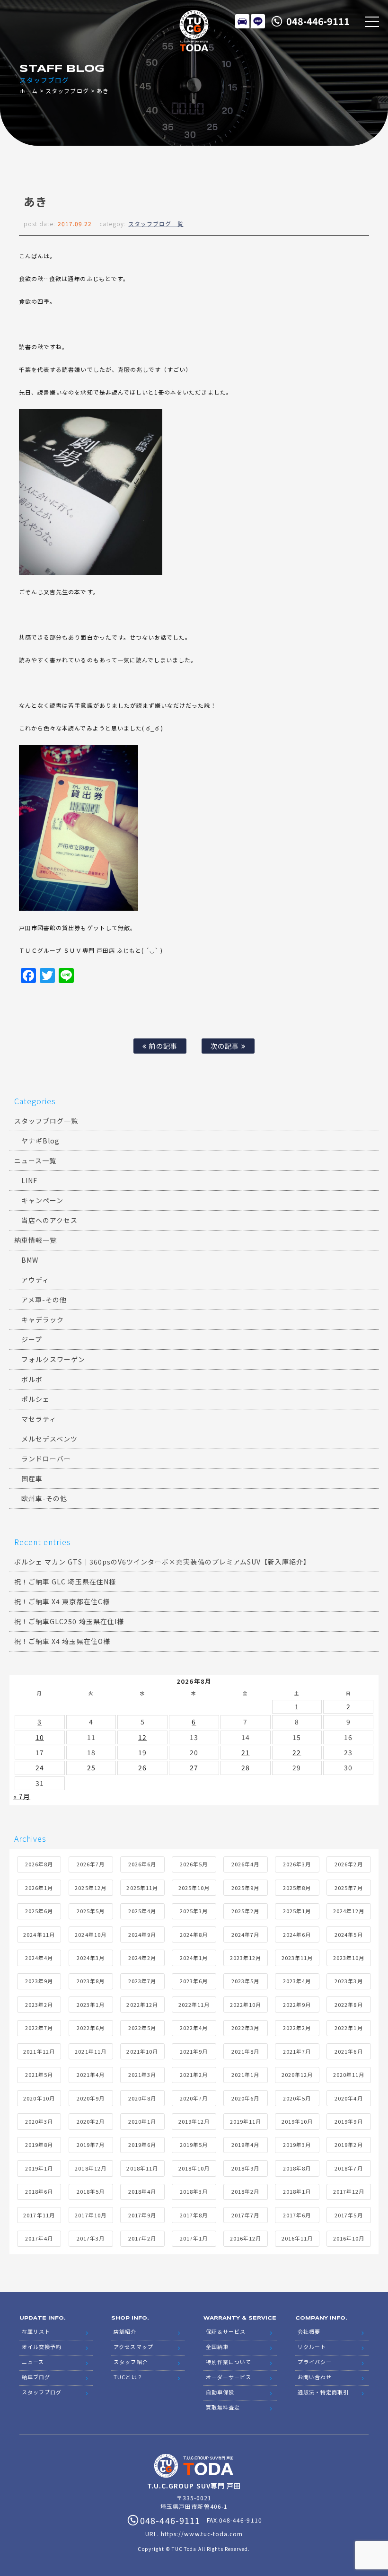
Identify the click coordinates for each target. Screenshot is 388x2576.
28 (246, 1767)
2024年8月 (194, 1934)
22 (297, 1752)
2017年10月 (90, 2215)
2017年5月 (348, 2215)
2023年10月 (349, 1958)
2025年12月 (90, 1888)
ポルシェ (35, 1399)
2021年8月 (245, 2051)
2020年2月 (91, 2121)
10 (40, 1737)
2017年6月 (297, 2215)
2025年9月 (245, 1888)
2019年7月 (91, 2145)
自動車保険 (220, 2392)
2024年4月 (39, 1958)
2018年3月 (194, 2191)
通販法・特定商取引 (323, 2392)
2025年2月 (245, 1911)
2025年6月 (39, 1911)
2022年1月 (348, 2028)
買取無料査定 (223, 2407)
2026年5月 (194, 1864)
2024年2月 (142, 1958)
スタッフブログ (67, 91)
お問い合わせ (315, 2377)
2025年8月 (297, 1888)
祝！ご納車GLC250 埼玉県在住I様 (69, 1621)
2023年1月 (91, 2005)
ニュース (33, 2362)
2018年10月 (194, 2168)
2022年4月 (194, 2028)
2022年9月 (297, 2005)
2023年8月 (91, 1981)
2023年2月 (39, 2005)
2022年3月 (245, 2028)
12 (142, 1737)
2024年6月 (297, 1934)
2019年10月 (297, 2121)
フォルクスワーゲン (53, 1359)
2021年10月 (142, 2051)
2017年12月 (349, 2191)
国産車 (32, 1478)
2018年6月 (39, 2191)
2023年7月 (142, 1981)
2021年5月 (39, 2075)
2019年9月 (348, 2121)
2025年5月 (91, 1911)
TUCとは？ (128, 2377)
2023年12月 (246, 1958)
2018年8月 (297, 2168)
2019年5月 (194, 2145)
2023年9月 (39, 1981)
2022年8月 (348, 2005)
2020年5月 (297, 2098)
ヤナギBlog (40, 1141)
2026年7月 (91, 1864)
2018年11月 (142, 2168)
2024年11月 (39, 1934)
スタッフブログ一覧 (156, 224)
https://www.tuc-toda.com (202, 2534)
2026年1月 (39, 1888)
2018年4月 (142, 2191)
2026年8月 (39, 1864)
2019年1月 (39, 2168)
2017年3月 (91, 2238)
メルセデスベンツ (49, 1439)
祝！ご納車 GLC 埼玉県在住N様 (65, 1582)
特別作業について (229, 2362)
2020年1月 (142, 2121)
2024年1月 (194, 1958)
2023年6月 (194, 1981)
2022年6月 (91, 2028)
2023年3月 (348, 1981)
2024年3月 (91, 1958)
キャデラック (43, 1319)
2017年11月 (39, 2215)
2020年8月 (142, 2098)
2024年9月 (142, 1934)
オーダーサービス (229, 2377)
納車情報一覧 (35, 1240)
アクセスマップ (133, 2347)
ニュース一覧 (35, 1161)
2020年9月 (91, 2098)
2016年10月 (349, 2238)
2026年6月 (142, 1864)
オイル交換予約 (42, 2347)
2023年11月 (297, 1958)
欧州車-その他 (44, 1498)
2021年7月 (297, 2051)
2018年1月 (297, 2191)
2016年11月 (297, 2238)
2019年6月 (142, 2145)
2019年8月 (39, 2145)
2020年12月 (297, 2075)
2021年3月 (142, 2075)
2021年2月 (194, 2075)
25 (91, 1767)
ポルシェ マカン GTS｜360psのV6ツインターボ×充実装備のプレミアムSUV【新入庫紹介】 (162, 1562)
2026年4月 (245, 1864)
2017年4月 (39, 2238)
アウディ (35, 1280)
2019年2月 (348, 2145)
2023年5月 (245, 1981)
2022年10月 (246, 2005)
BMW (30, 1260)
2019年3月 (297, 2145)
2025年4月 (142, 1911)
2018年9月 (245, 2168)
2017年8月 (194, 2215)
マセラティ (39, 1419)
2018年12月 (90, 2168)
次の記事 (226, 1046)
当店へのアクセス (49, 1220)
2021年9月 (194, 2051)
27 (194, 1767)
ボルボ (32, 1379)
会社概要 (309, 2331)
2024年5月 (348, 1934)
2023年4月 (297, 1981)
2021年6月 (348, 2051)
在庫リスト (242, 21)
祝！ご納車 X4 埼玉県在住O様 (62, 1641)
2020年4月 (348, 2098)
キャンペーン (42, 1200)
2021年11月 (90, 2051)
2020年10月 (39, 2098)
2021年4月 (91, 2075)
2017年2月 (142, 2238)
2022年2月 (297, 2028)
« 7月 (22, 1796)
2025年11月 (142, 1888)
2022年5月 (142, 2028)
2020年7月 (194, 2098)
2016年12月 (246, 2238)
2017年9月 (142, 2215)
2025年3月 (194, 1911)
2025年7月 (348, 1888)
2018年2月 (245, 2191)
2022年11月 (194, 2005)
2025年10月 (194, 1888)
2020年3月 (39, 2121)
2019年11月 (246, 2121)
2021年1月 (245, 2075)
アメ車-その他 (44, 1300)
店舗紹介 (125, 2331)
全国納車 (217, 2347)
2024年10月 (90, 1934)
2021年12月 (39, 2051)
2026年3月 (297, 1864)
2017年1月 (194, 2238)
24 (40, 1767)
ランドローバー (46, 1459)
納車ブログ (36, 2377)
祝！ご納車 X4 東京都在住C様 (62, 1601)
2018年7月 (348, 2168)
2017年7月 (245, 2215)
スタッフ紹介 (131, 2362)
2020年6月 (245, 2098)
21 (246, 1752)
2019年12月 (194, 2121)
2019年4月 (245, 2145)
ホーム (29, 91)
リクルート (312, 2347)
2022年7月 (39, 2028)
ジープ (32, 1339)
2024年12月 (349, 1911)
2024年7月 (245, 1934)
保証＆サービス (226, 2331)
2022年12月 (142, 2005)
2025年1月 (297, 1911)
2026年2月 (348, 1864)
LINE (258, 21)
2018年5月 (91, 2191)
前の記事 (162, 1046)
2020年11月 (349, 2075)
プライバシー (315, 2362)
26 (142, 1767)
